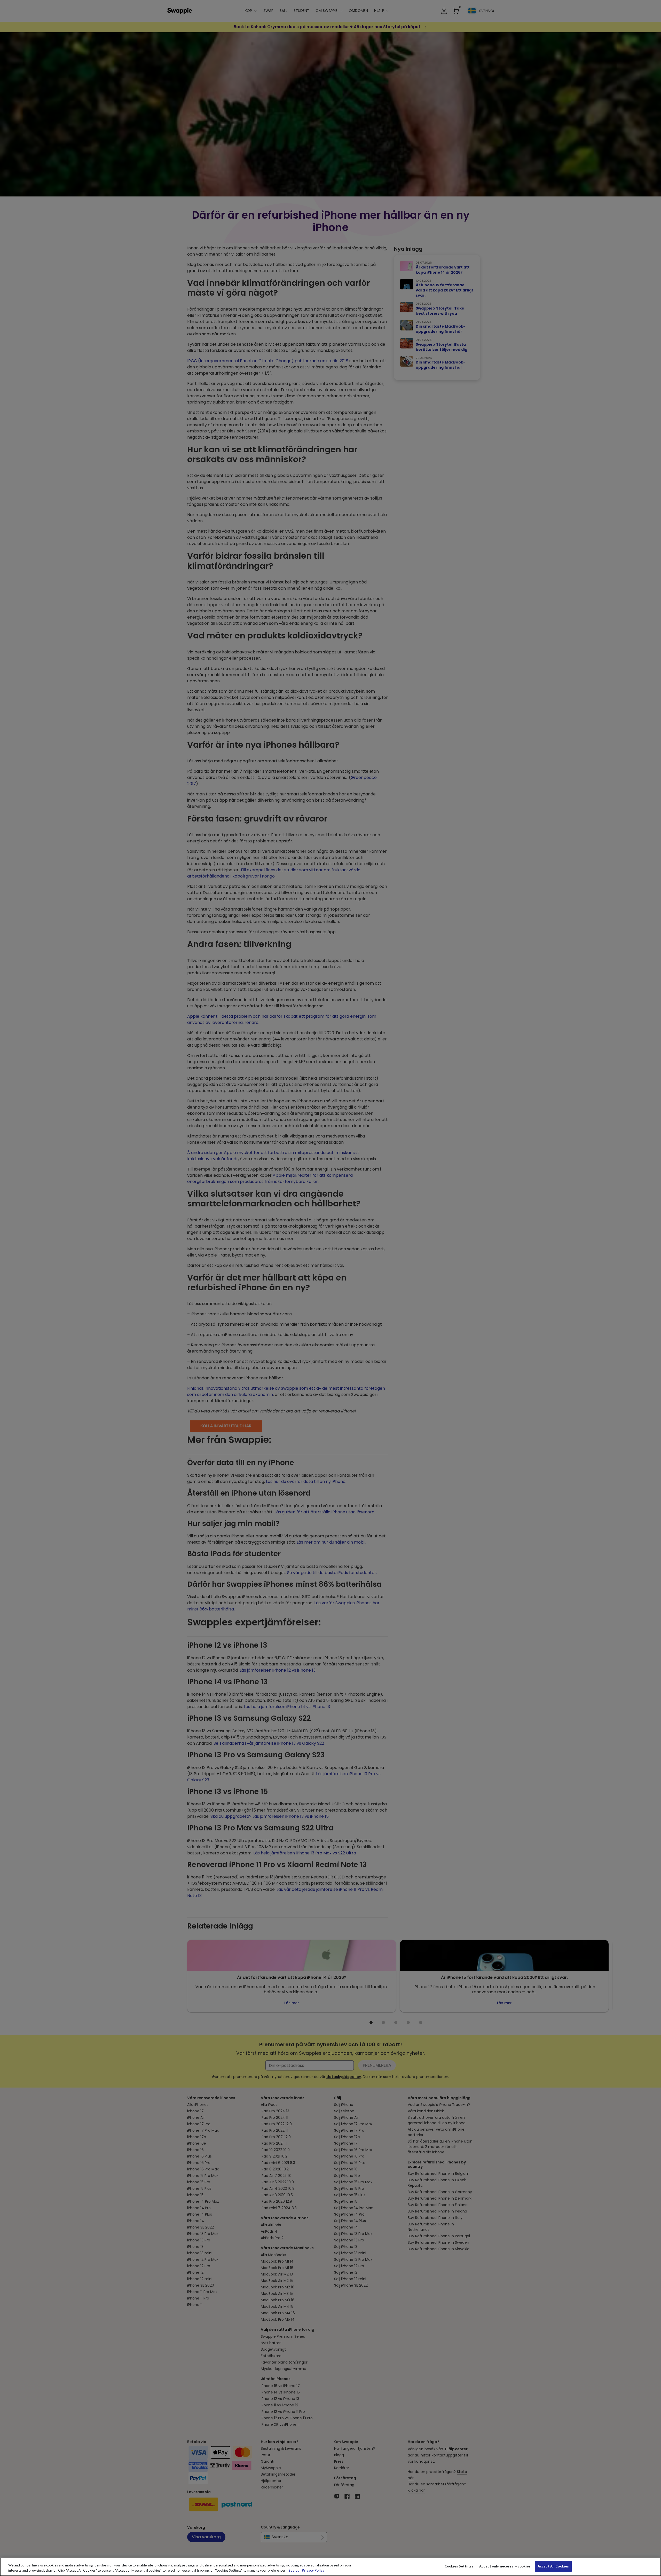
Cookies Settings (459, 2566)
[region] (330, 2567)
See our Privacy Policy (306, 2570)
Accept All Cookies (553, 2566)
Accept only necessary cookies (505, 2566)
